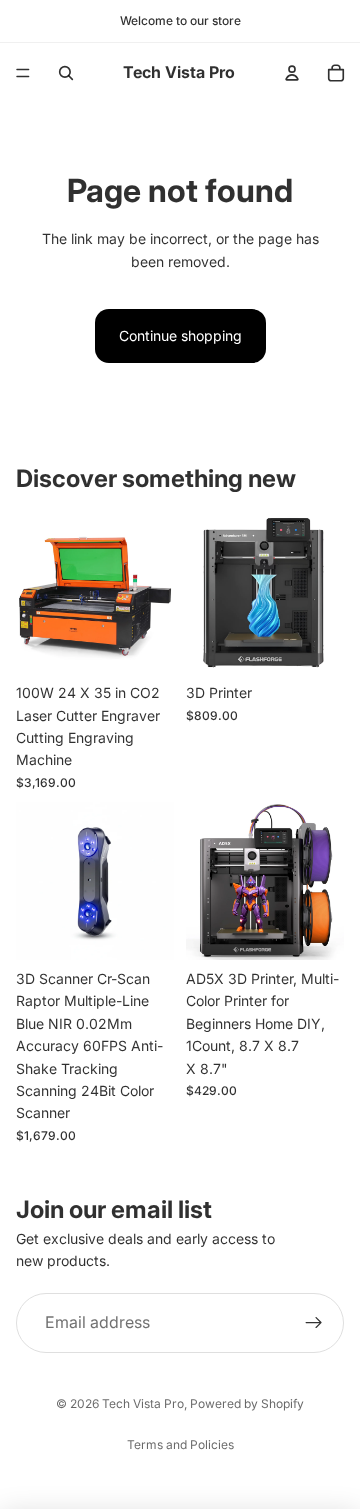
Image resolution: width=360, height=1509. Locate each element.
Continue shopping (180, 335)
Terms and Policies (180, 1444)
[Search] (66, 73)
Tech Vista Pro (143, 1403)
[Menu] (23, 73)
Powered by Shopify (247, 1403)
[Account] (292, 73)
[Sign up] (314, 1323)
